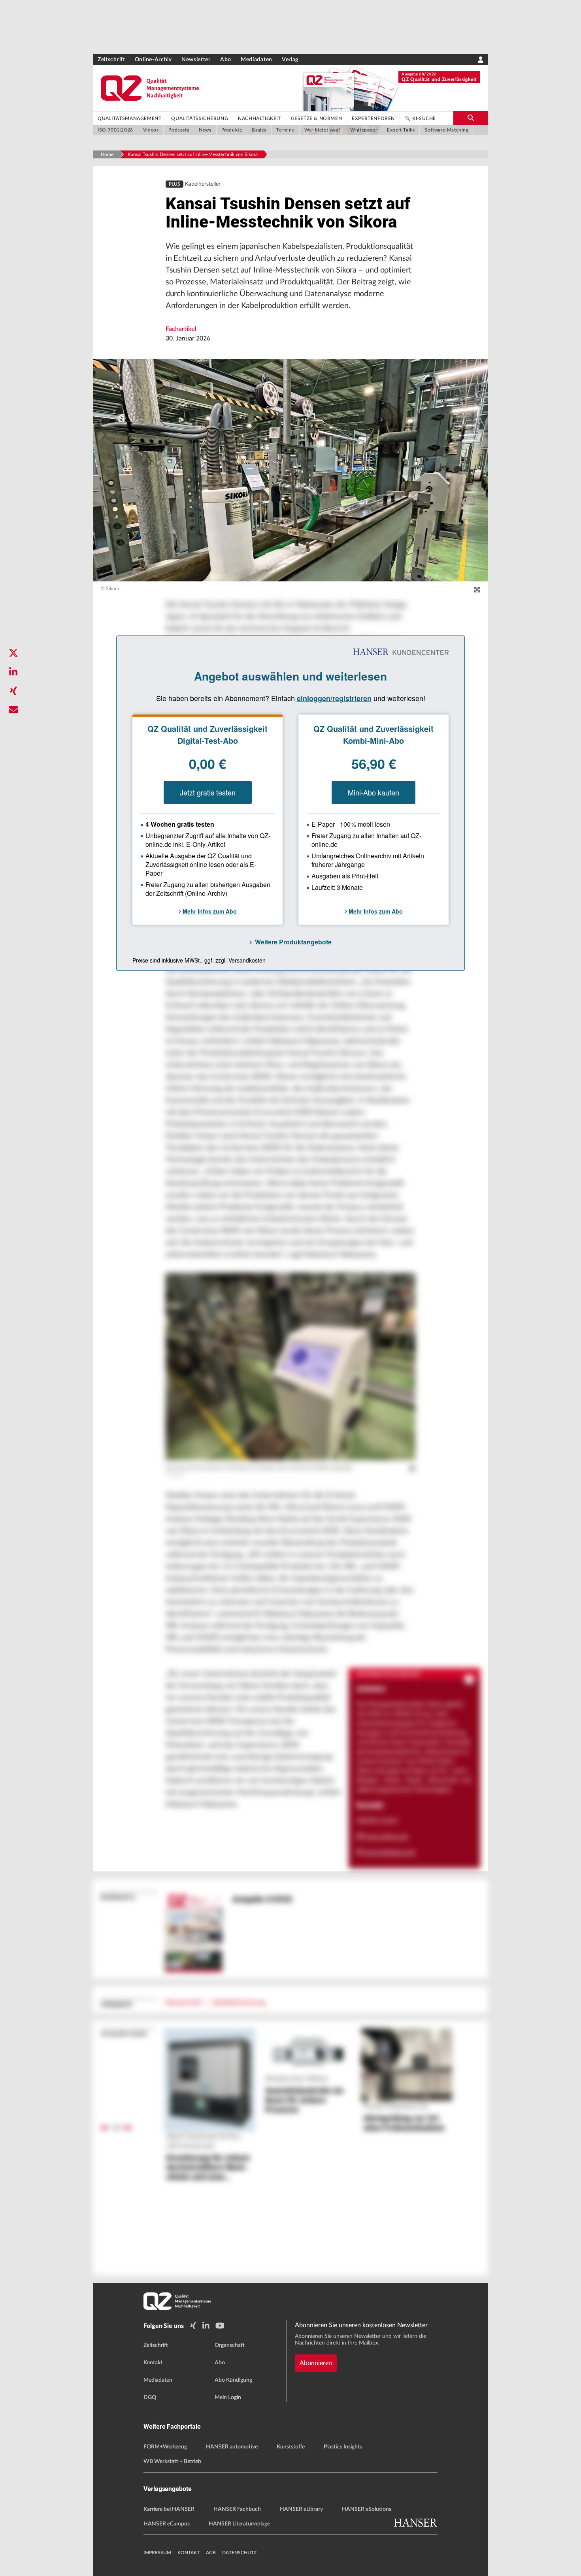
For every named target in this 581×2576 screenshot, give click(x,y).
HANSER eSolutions (367, 2509)
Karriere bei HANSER (169, 2509)
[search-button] (471, 118)
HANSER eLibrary (301, 2509)
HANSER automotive (232, 2447)
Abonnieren (316, 2363)
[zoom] (477, 590)
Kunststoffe (291, 2447)
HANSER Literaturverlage (239, 2524)
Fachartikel (181, 329)
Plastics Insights (343, 2447)
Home (107, 154)
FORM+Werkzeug (165, 2447)
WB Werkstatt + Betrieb (172, 2461)
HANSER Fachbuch (237, 2509)
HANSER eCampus (167, 2524)
